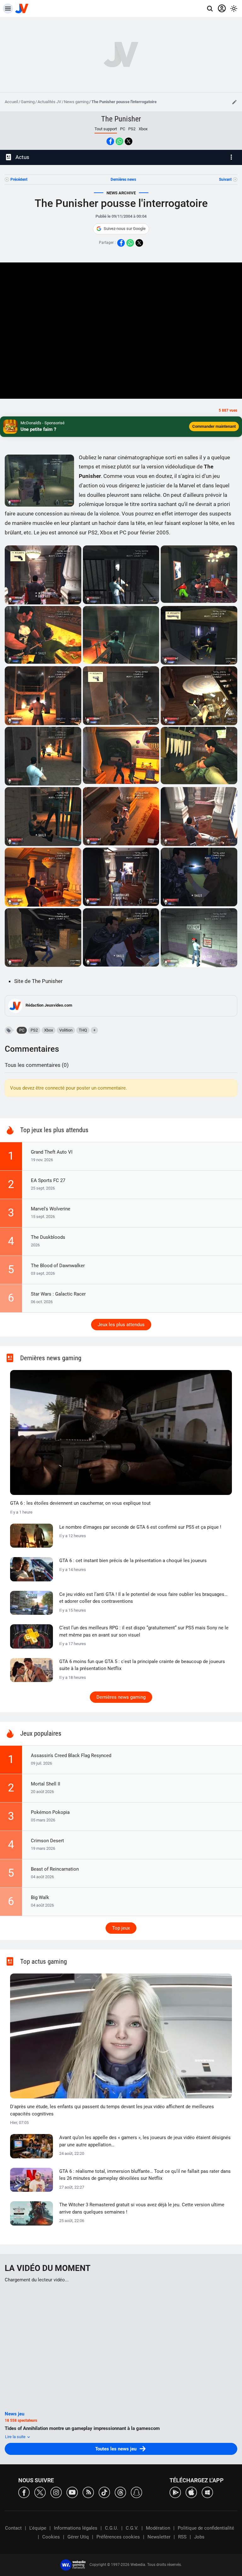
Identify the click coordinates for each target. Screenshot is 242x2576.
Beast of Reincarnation (55, 1869)
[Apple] (191, 2492)
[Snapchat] (136, 2492)
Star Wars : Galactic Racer (58, 1294)
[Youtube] (72, 2492)
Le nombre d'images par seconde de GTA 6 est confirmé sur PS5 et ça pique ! (140, 1527)
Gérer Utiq (78, 2537)
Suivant (225, 179)
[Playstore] (175, 2492)
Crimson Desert (47, 1841)
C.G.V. (132, 2528)
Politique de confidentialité (206, 2528)
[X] (40, 2492)
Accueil (11, 102)
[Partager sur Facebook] (110, 141)
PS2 (132, 129)
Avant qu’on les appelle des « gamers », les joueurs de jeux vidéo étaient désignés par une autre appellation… (145, 2141)
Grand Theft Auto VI (52, 1152)
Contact (13, 2528)
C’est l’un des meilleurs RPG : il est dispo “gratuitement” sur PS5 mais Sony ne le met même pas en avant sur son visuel (144, 1631)
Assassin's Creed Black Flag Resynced (71, 1756)
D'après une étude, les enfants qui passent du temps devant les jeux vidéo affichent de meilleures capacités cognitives (112, 2110)
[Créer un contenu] (234, 102)
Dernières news (123, 179)
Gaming (28, 102)
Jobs (199, 2537)
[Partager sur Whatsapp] (119, 141)
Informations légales (76, 2528)
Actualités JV (49, 102)
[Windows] (207, 2492)
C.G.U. (112, 2528)
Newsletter (159, 2537)
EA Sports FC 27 (48, 1180)
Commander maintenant (214, 426)
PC (123, 129)
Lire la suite (16, 2437)
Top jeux (121, 1928)
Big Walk (40, 1897)
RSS (182, 2537)
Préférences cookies (118, 2537)
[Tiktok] (104, 2492)
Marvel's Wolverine (51, 1209)
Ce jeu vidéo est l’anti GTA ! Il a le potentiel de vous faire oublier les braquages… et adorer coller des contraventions (143, 1598)
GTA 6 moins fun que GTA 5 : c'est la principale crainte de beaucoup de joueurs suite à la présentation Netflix (142, 1665)
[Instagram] (56, 2492)
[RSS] (88, 2492)
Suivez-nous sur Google (125, 229)
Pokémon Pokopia (50, 1812)
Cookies (51, 2537)
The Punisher (121, 119)
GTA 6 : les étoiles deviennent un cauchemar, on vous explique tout (80, 1503)
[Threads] (120, 2492)
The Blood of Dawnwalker (58, 1266)
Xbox (143, 129)
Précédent (19, 179)
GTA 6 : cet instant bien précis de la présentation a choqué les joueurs (133, 1561)
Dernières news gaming (121, 1697)
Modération (158, 2528)
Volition (66, 1030)
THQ (83, 1030)
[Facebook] (24, 2492)
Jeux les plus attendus (121, 1325)
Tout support (106, 129)
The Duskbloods (48, 1237)
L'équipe (38, 2528)
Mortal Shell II (46, 1784)
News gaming (76, 102)
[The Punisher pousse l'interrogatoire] (43, 575)
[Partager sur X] (129, 141)
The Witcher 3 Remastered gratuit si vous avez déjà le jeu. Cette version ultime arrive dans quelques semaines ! (142, 2208)
